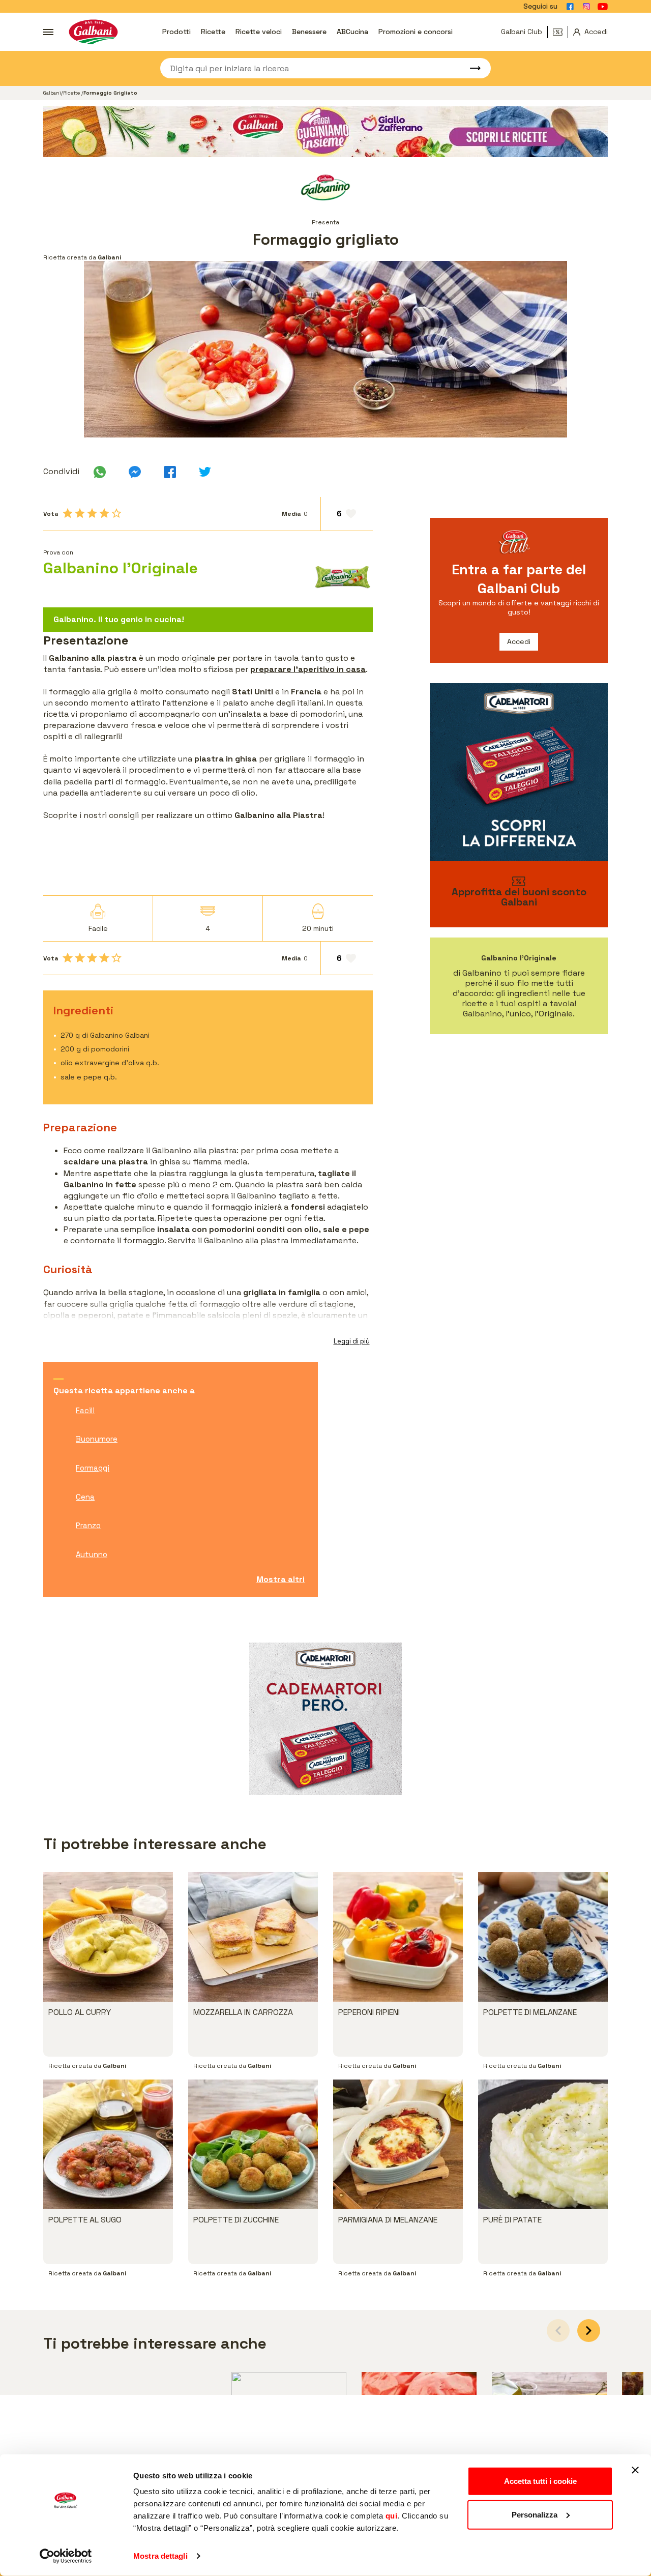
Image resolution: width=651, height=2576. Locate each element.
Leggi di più (352, 1341)
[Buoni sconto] (560, 32)
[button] (589, 2331)
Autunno (92, 1554)
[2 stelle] (80, 513)
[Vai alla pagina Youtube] (603, 7)
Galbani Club (522, 32)
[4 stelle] (104, 513)
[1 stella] (68, 513)
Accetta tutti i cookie (540, 2481)
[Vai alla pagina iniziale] (93, 32)
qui (392, 2516)
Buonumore (97, 1439)
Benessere (309, 32)
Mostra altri (280, 1579)
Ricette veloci (259, 32)
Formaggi (93, 1468)
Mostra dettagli (160, 2556)
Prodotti (176, 32)
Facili (85, 1410)
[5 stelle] (116, 513)
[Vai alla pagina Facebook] (570, 7)
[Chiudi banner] (635, 2470)
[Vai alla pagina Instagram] (586, 7)
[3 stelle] (92, 513)
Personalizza (535, 2514)
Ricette (213, 32)
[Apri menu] (48, 32)
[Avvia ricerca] (470, 68)
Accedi (519, 641)
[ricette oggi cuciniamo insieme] (325, 132)
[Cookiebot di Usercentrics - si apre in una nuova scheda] (66, 2556)
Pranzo (88, 1525)
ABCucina (352, 32)
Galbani (52, 93)
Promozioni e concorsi (416, 32)
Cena (85, 1497)
